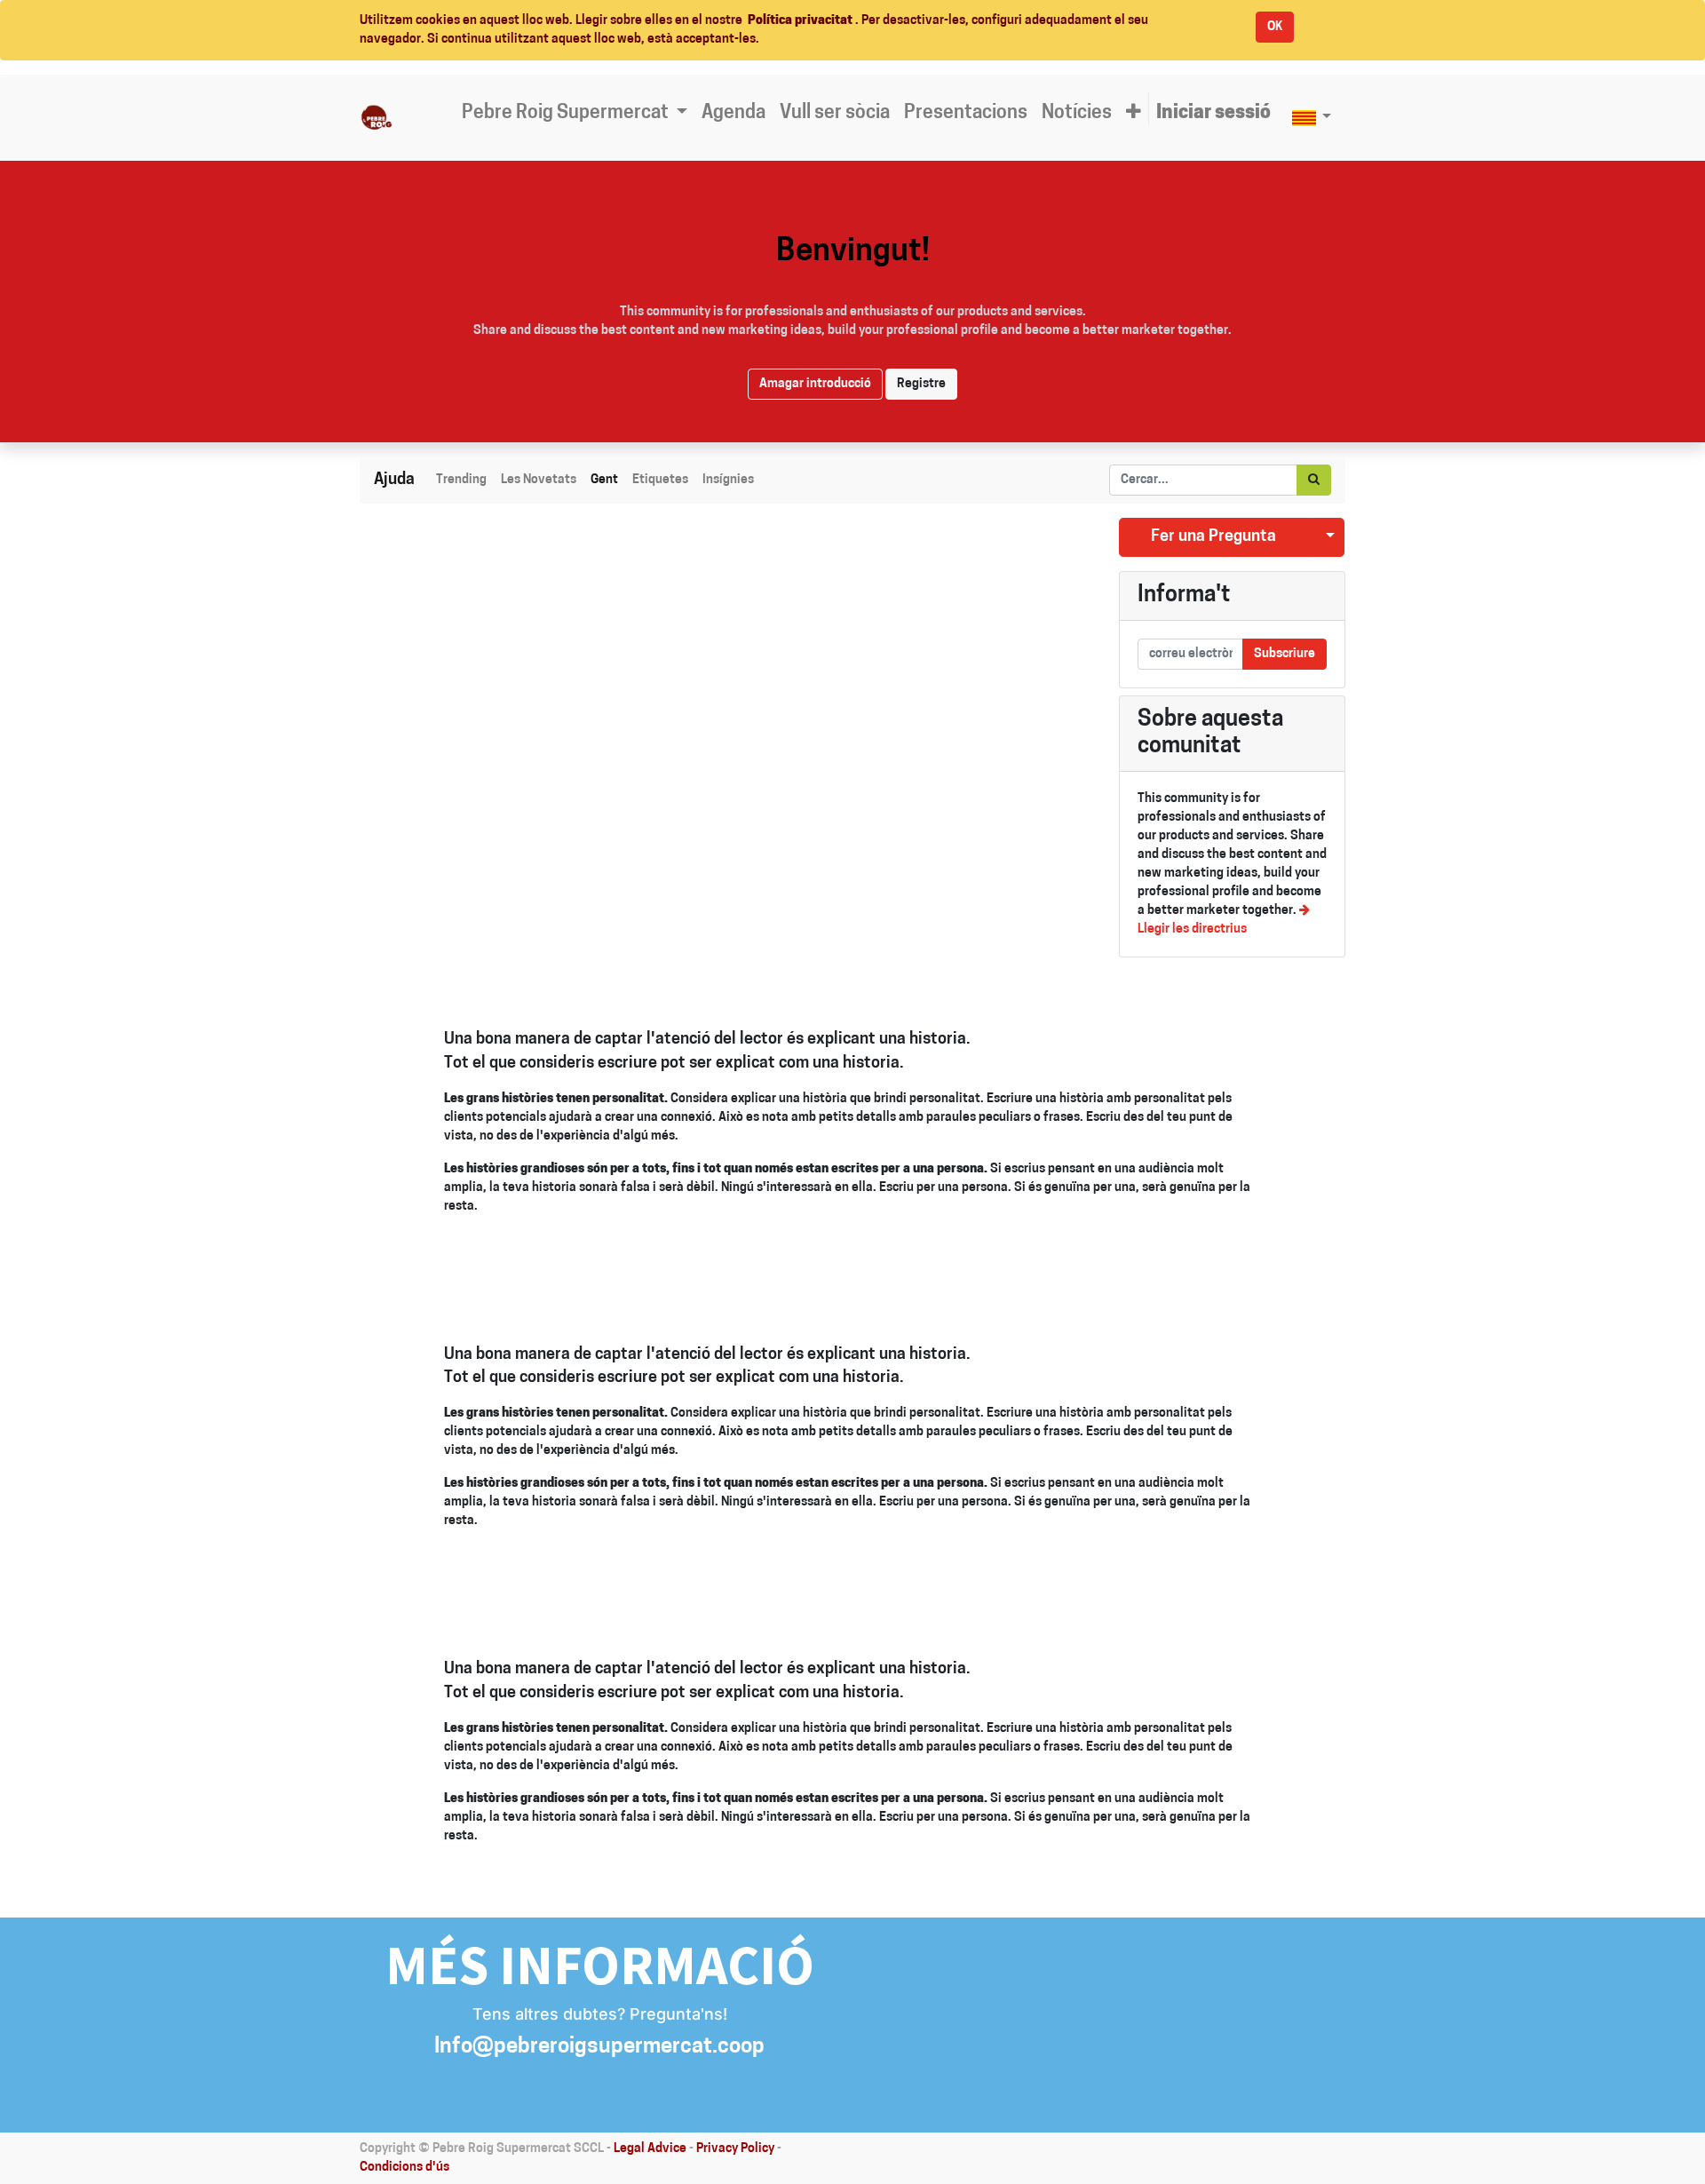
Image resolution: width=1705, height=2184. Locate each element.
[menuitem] (734, 114)
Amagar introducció (815, 384)
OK (1275, 27)
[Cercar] (1314, 480)
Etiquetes (660, 480)
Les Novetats (539, 480)
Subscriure (1285, 654)
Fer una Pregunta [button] (1213, 537)
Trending (461, 480)
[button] (1134, 114)
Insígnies (728, 480)
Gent (604, 480)
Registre (921, 384)
